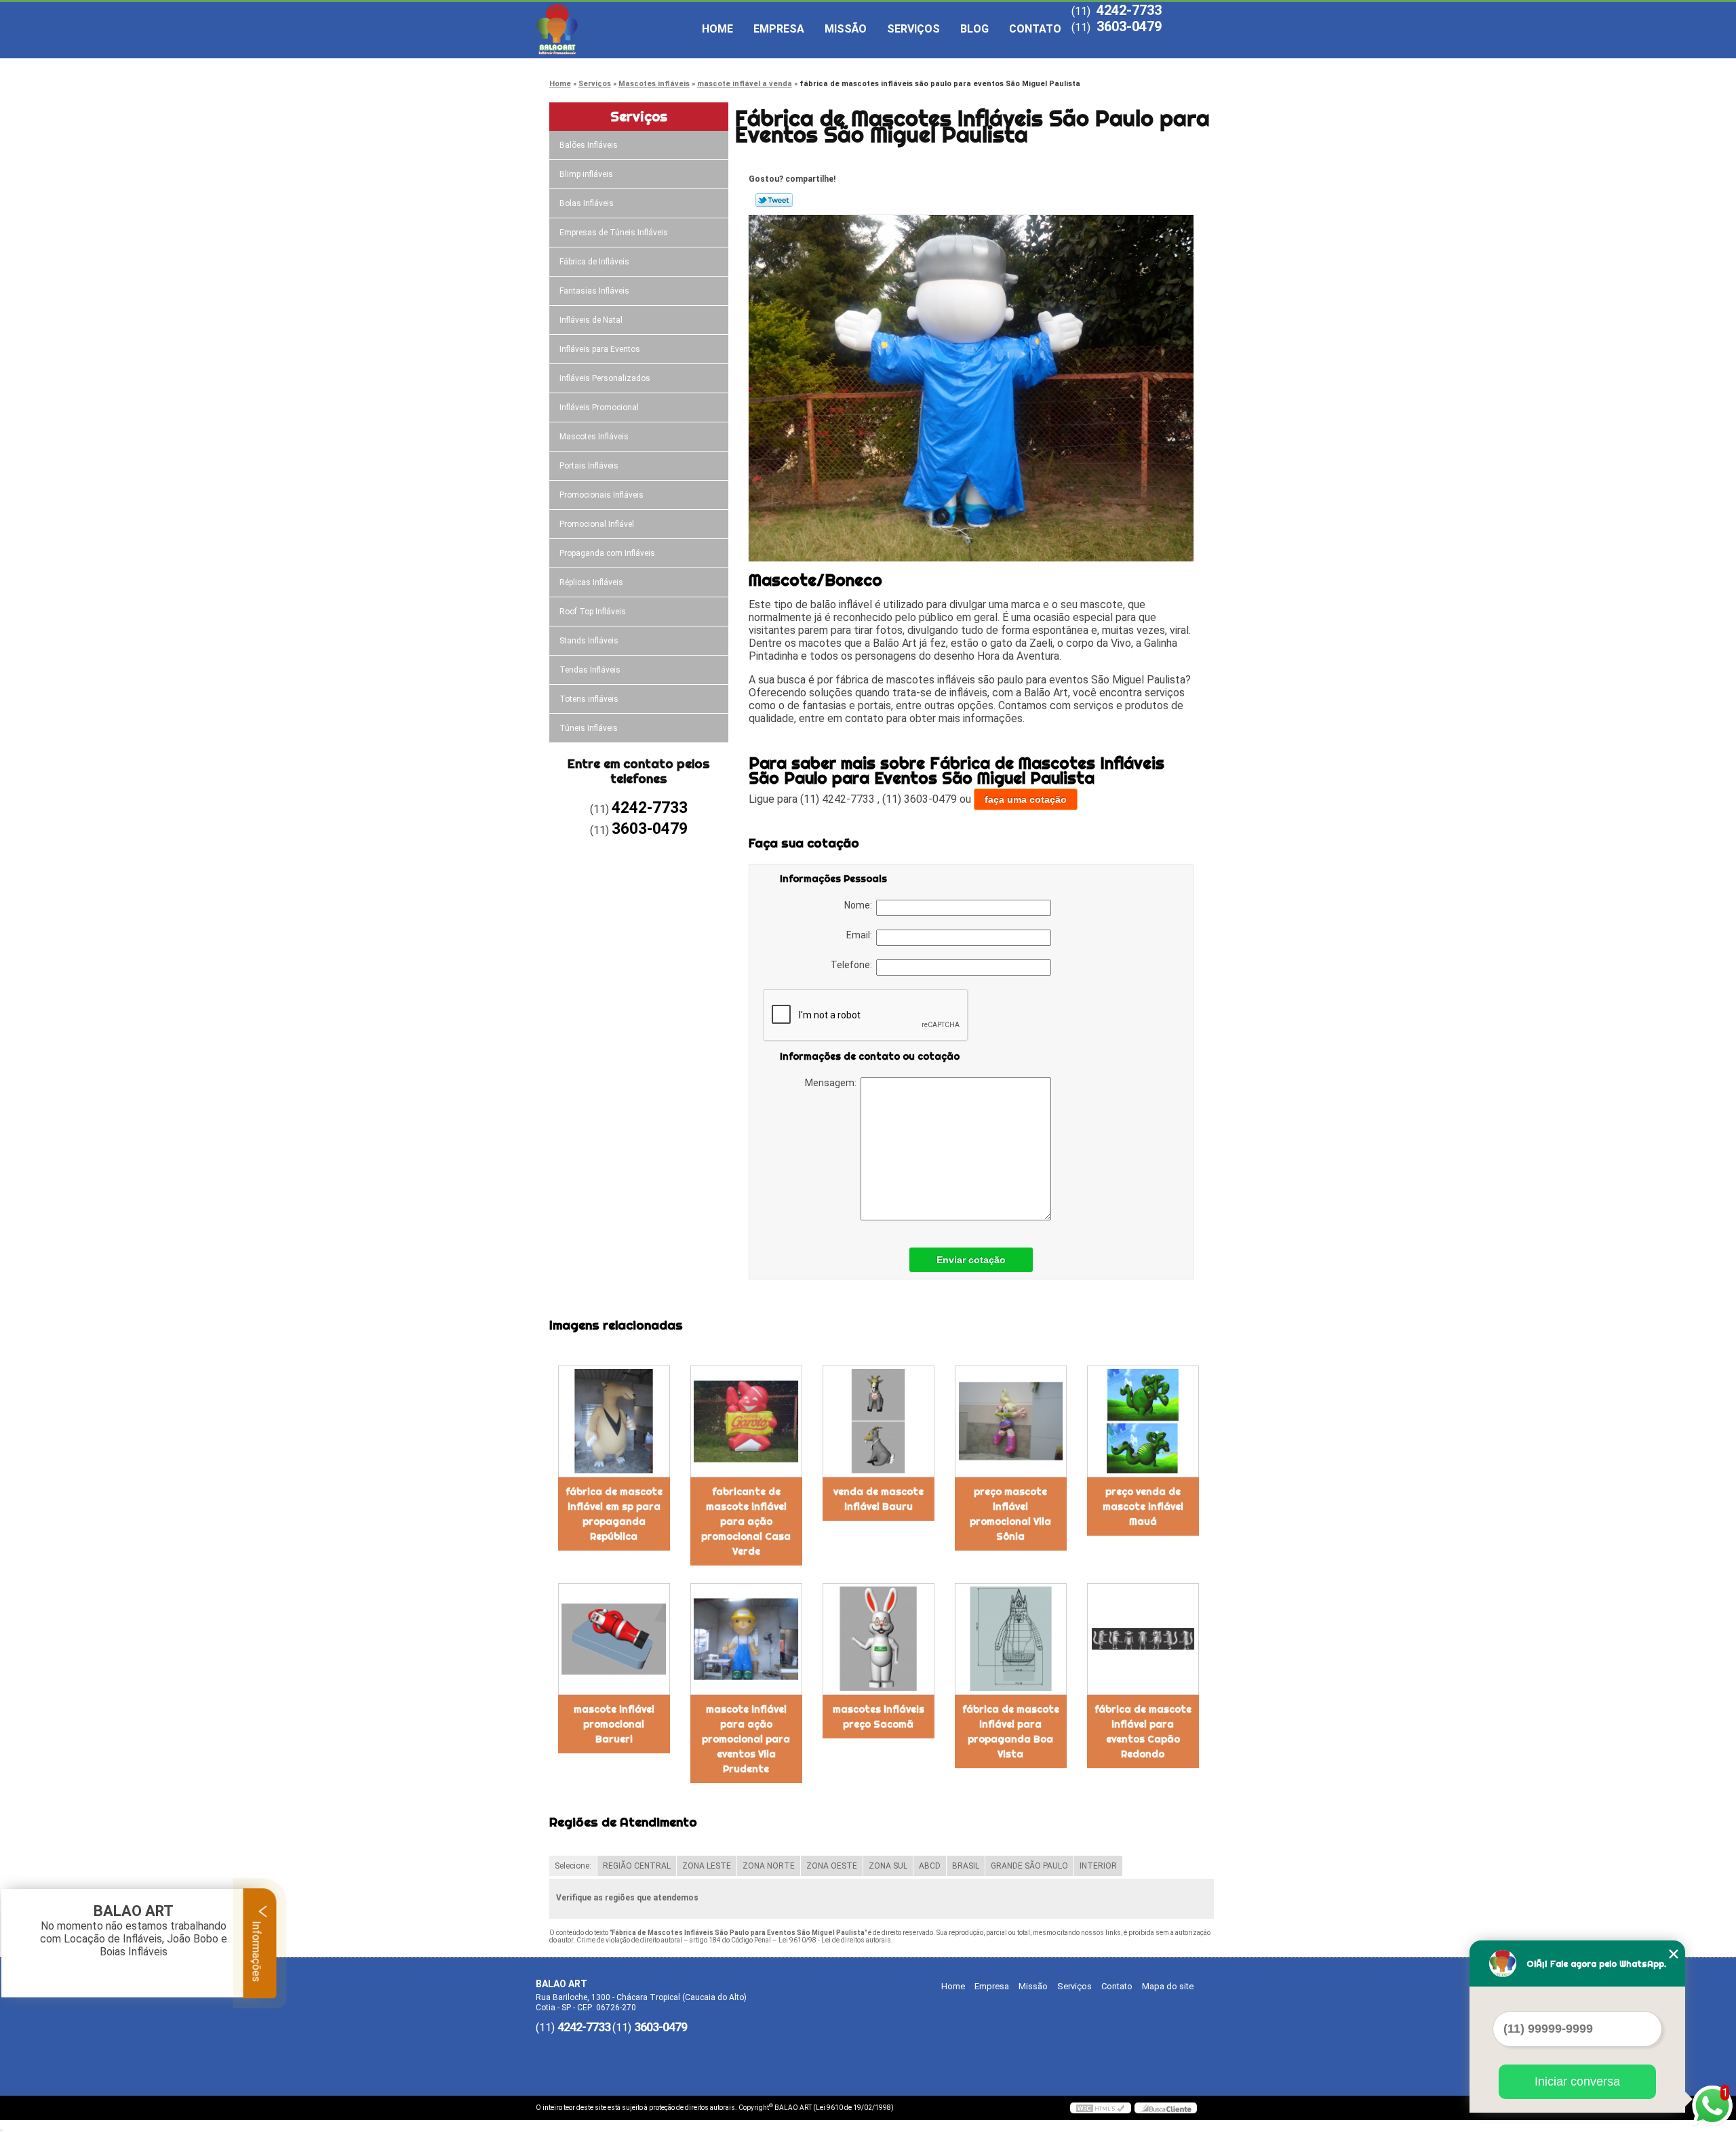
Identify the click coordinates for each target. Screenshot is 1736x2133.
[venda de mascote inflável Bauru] (879, 1421)
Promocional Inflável (597, 524)
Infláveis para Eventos (600, 349)
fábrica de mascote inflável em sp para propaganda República (614, 1514)
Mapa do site (1168, 1986)
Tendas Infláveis (590, 670)
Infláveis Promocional (599, 407)
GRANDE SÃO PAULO (1029, 1866)
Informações (257, 1950)
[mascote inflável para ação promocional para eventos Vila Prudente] (746, 1639)
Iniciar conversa (1577, 2081)
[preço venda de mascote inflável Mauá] (1143, 1421)
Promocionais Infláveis (601, 495)
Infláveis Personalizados (605, 378)
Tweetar (774, 200)
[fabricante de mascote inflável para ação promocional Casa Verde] (746, 1421)
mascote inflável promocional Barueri (614, 1724)
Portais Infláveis (589, 466)
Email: (861, 935)
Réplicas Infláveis (591, 582)
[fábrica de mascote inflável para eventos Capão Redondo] (1143, 1639)
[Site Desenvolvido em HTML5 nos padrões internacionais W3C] (1101, 2108)
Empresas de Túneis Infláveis (614, 233)
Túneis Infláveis (589, 728)
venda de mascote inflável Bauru (879, 1499)
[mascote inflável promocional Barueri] (614, 1639)
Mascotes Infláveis (594, 437)
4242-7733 (1129, 10)
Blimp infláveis (586, 174)
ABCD (930, 1866)
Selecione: (573, 1866)
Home (717, 29)
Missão (846, 29)
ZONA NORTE (769, 1866)
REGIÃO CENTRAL (637, 1866)
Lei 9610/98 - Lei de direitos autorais (835, 1940)
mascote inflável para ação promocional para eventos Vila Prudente (746, 1739)
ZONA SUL (888, 1866)
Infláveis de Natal (591, 320)
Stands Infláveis (589, 641)
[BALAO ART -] (614, 29)
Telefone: (853, 965)
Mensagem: (833, 1083)
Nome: (860, 905)
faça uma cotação (1026, 799)
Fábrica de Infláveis (594, 262)
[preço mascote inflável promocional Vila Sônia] (1011, 1421)
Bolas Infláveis (587, 203)
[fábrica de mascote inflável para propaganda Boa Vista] (1011, 1639)
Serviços (913, 29)
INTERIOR (1098, 1866)
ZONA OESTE (832, 1866)
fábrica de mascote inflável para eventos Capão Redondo (1143, 1732)
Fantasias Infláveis (594, 291)
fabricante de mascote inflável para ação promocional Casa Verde (746, 1521)
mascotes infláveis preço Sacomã (879, 1717)
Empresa (779, 29)
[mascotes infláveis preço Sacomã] (879, 1639)
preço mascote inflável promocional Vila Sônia (1010, 1514)
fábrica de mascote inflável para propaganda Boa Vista (1011, 1732)
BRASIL (966, 1866)
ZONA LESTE (707, 1866)
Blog (974, 29)
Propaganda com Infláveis (607, 553)
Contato (1035, 29)
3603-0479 (1129, 26)
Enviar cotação (971, 1260)
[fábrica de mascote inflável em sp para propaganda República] (614, 1421)
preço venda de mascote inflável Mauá (1143, 1507)
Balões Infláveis (589, 145)
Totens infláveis (589, 699)
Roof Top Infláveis (593, 612)
